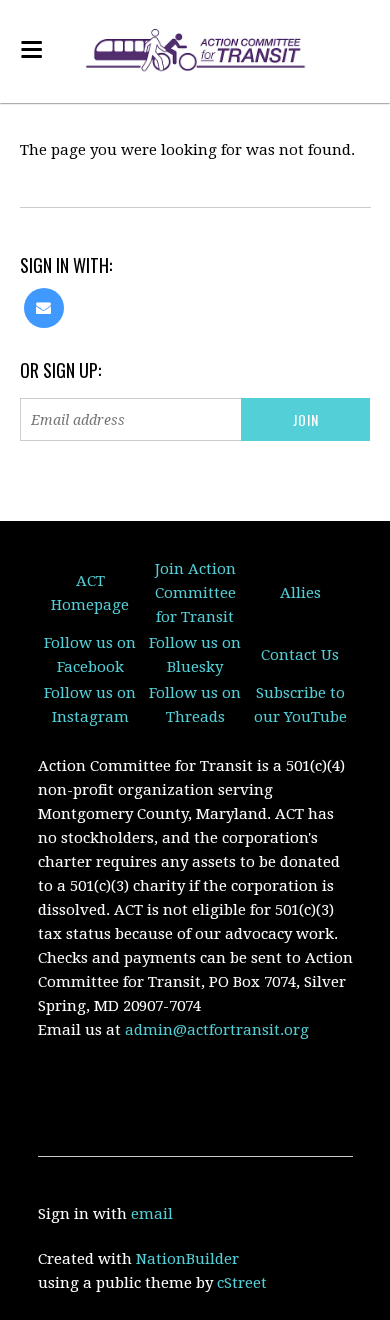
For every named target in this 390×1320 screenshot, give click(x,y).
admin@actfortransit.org (217, 1030)
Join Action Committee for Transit (195, 593)
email (152, 1214)
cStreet (242, 1283)
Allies (300, 593)
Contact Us (300, 655)
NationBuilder (187, 1259)
